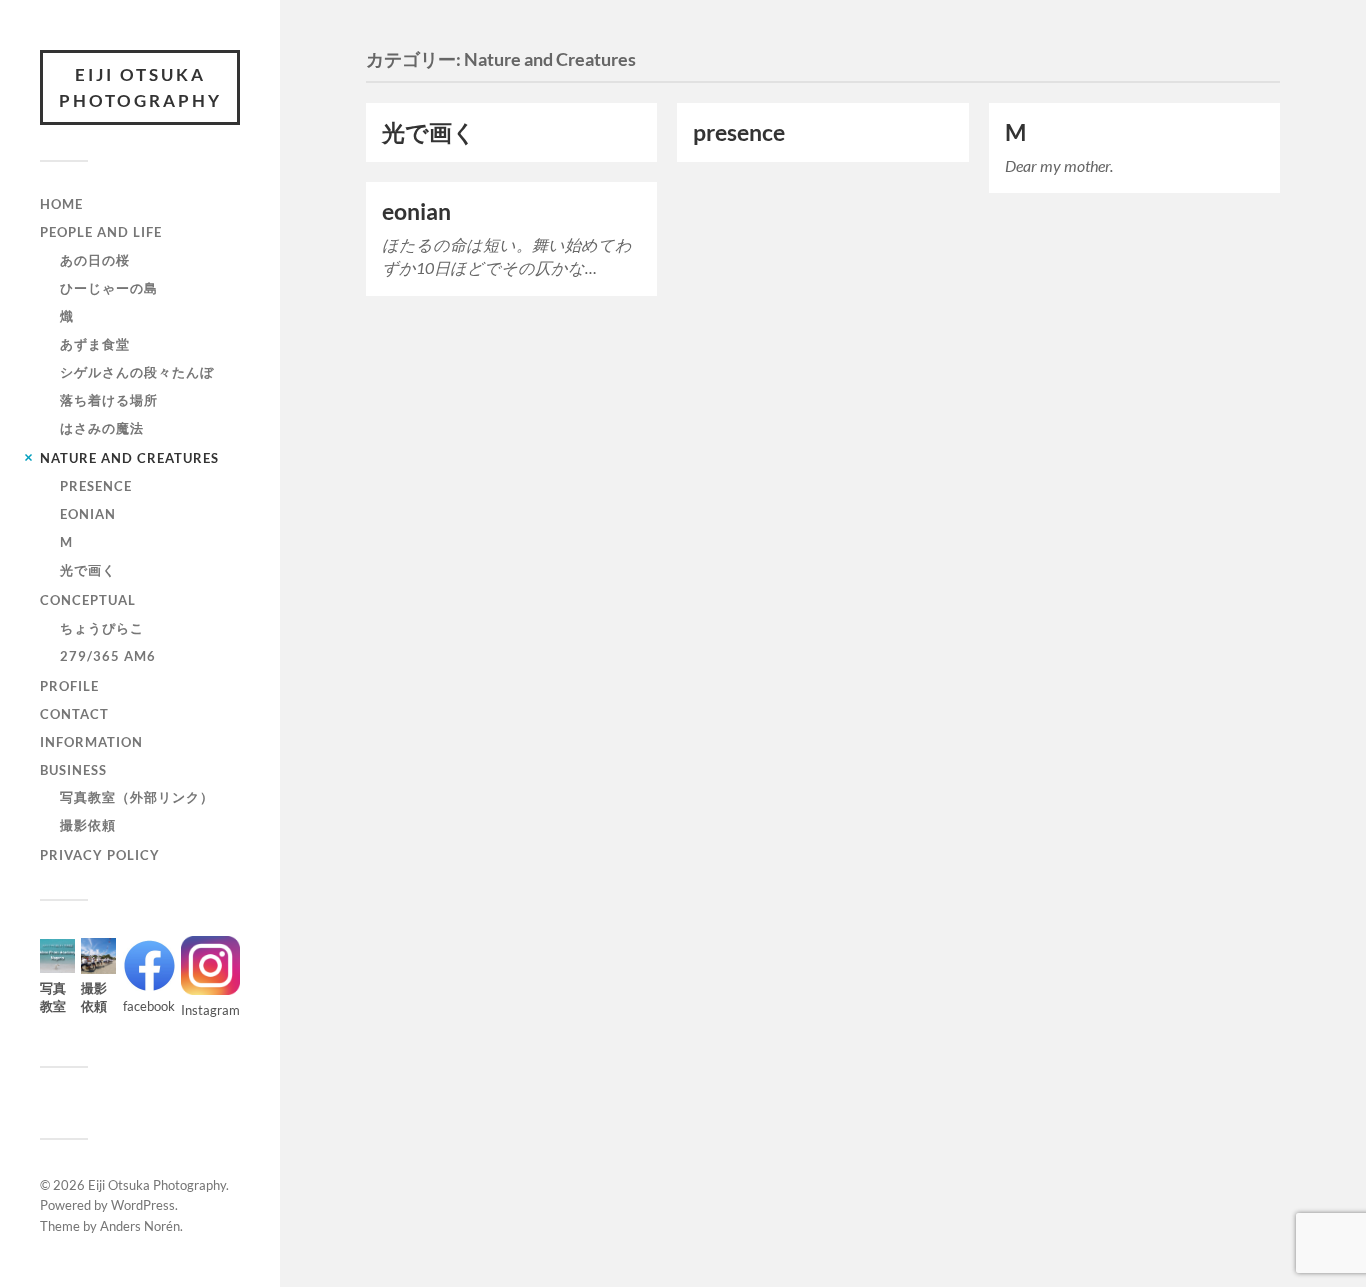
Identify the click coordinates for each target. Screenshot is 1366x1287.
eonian (88, 514)
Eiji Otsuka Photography (140, 87)
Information (91, 742)
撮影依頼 (88, 825)
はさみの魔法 (102, 428)
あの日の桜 (95, 260)
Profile (69, 686)
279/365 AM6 (108, 656)
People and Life (101, 232)
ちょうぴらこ (102, 628)
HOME (61, 204)
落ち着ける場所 (109, 400)
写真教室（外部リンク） (137, 797)
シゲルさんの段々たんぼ (137, 372)
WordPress (143, 1205)
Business (73, 770)
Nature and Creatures (129, 458)
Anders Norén (140, 1226)
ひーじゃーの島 (109, 288)
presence (96, 486)
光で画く (88, 570)
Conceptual (88, 600)
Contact (74, 714)
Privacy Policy (100, 855)
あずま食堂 (95, 344)
